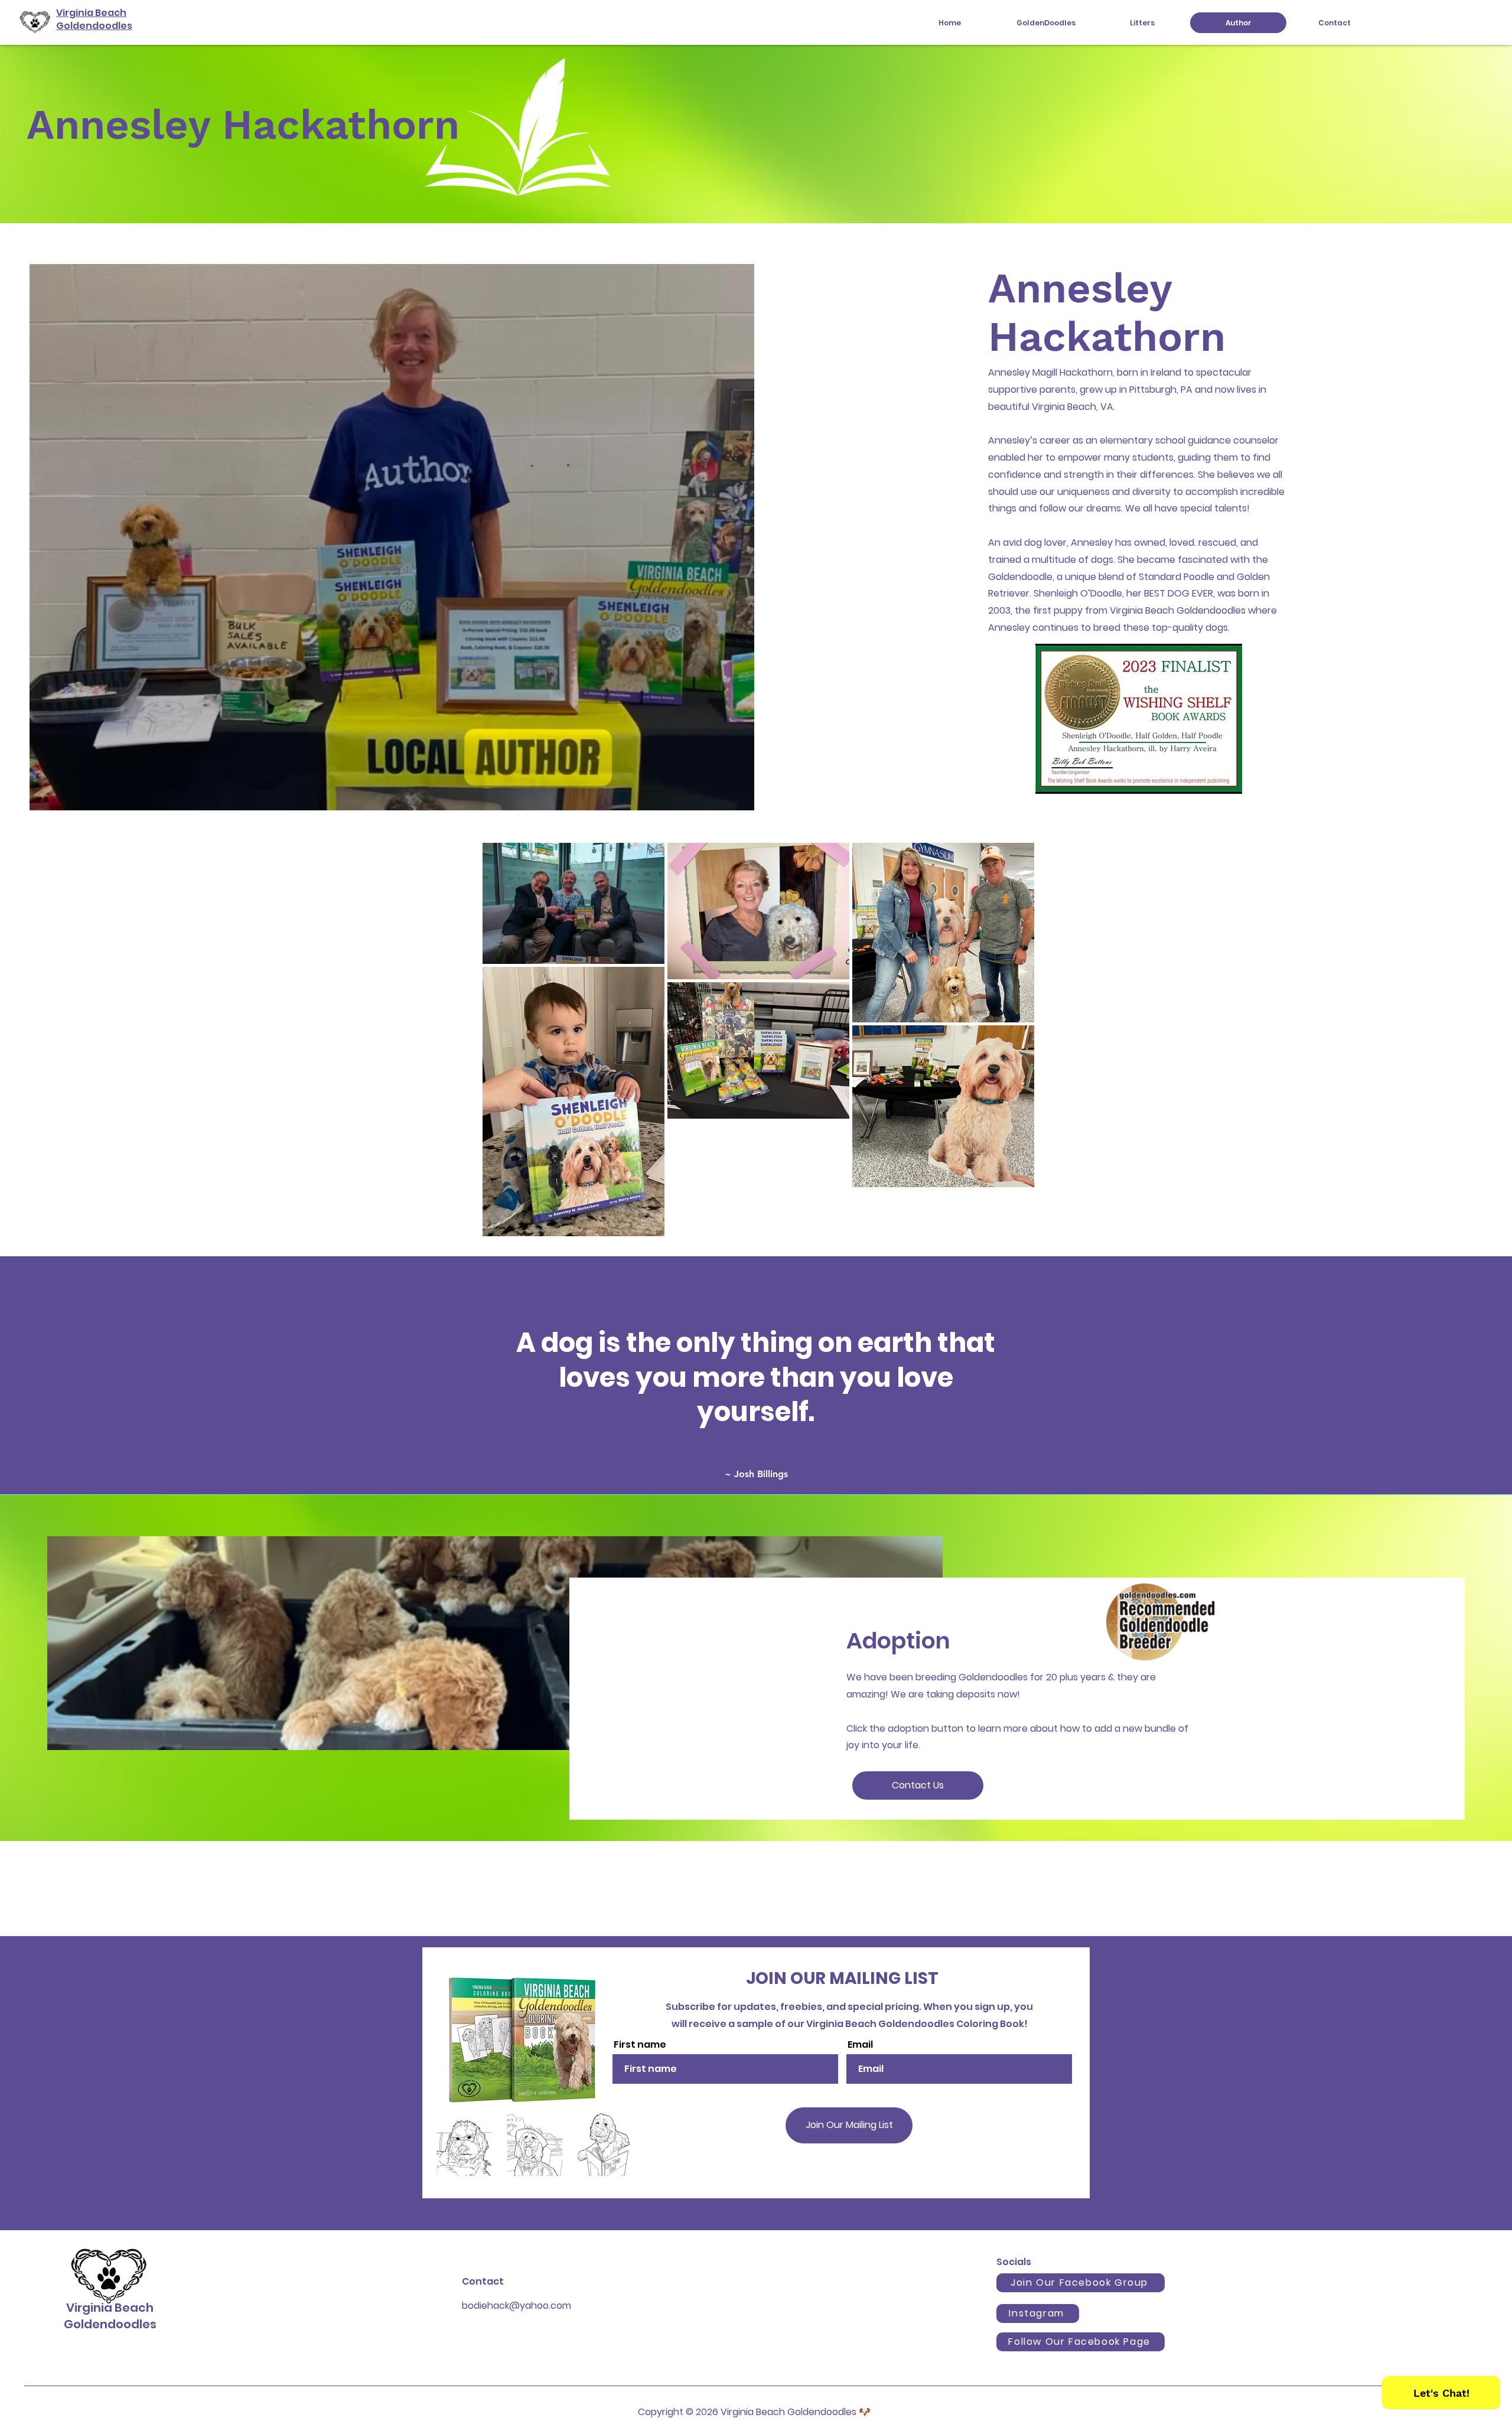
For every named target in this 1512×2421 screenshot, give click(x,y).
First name (640, 2045)
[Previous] (64, 1375)
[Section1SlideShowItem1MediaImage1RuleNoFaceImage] (756, 1465)
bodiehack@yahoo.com (517, 2306)
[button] (1046, 23)
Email (860, 2045)
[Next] (1448, 1375)
